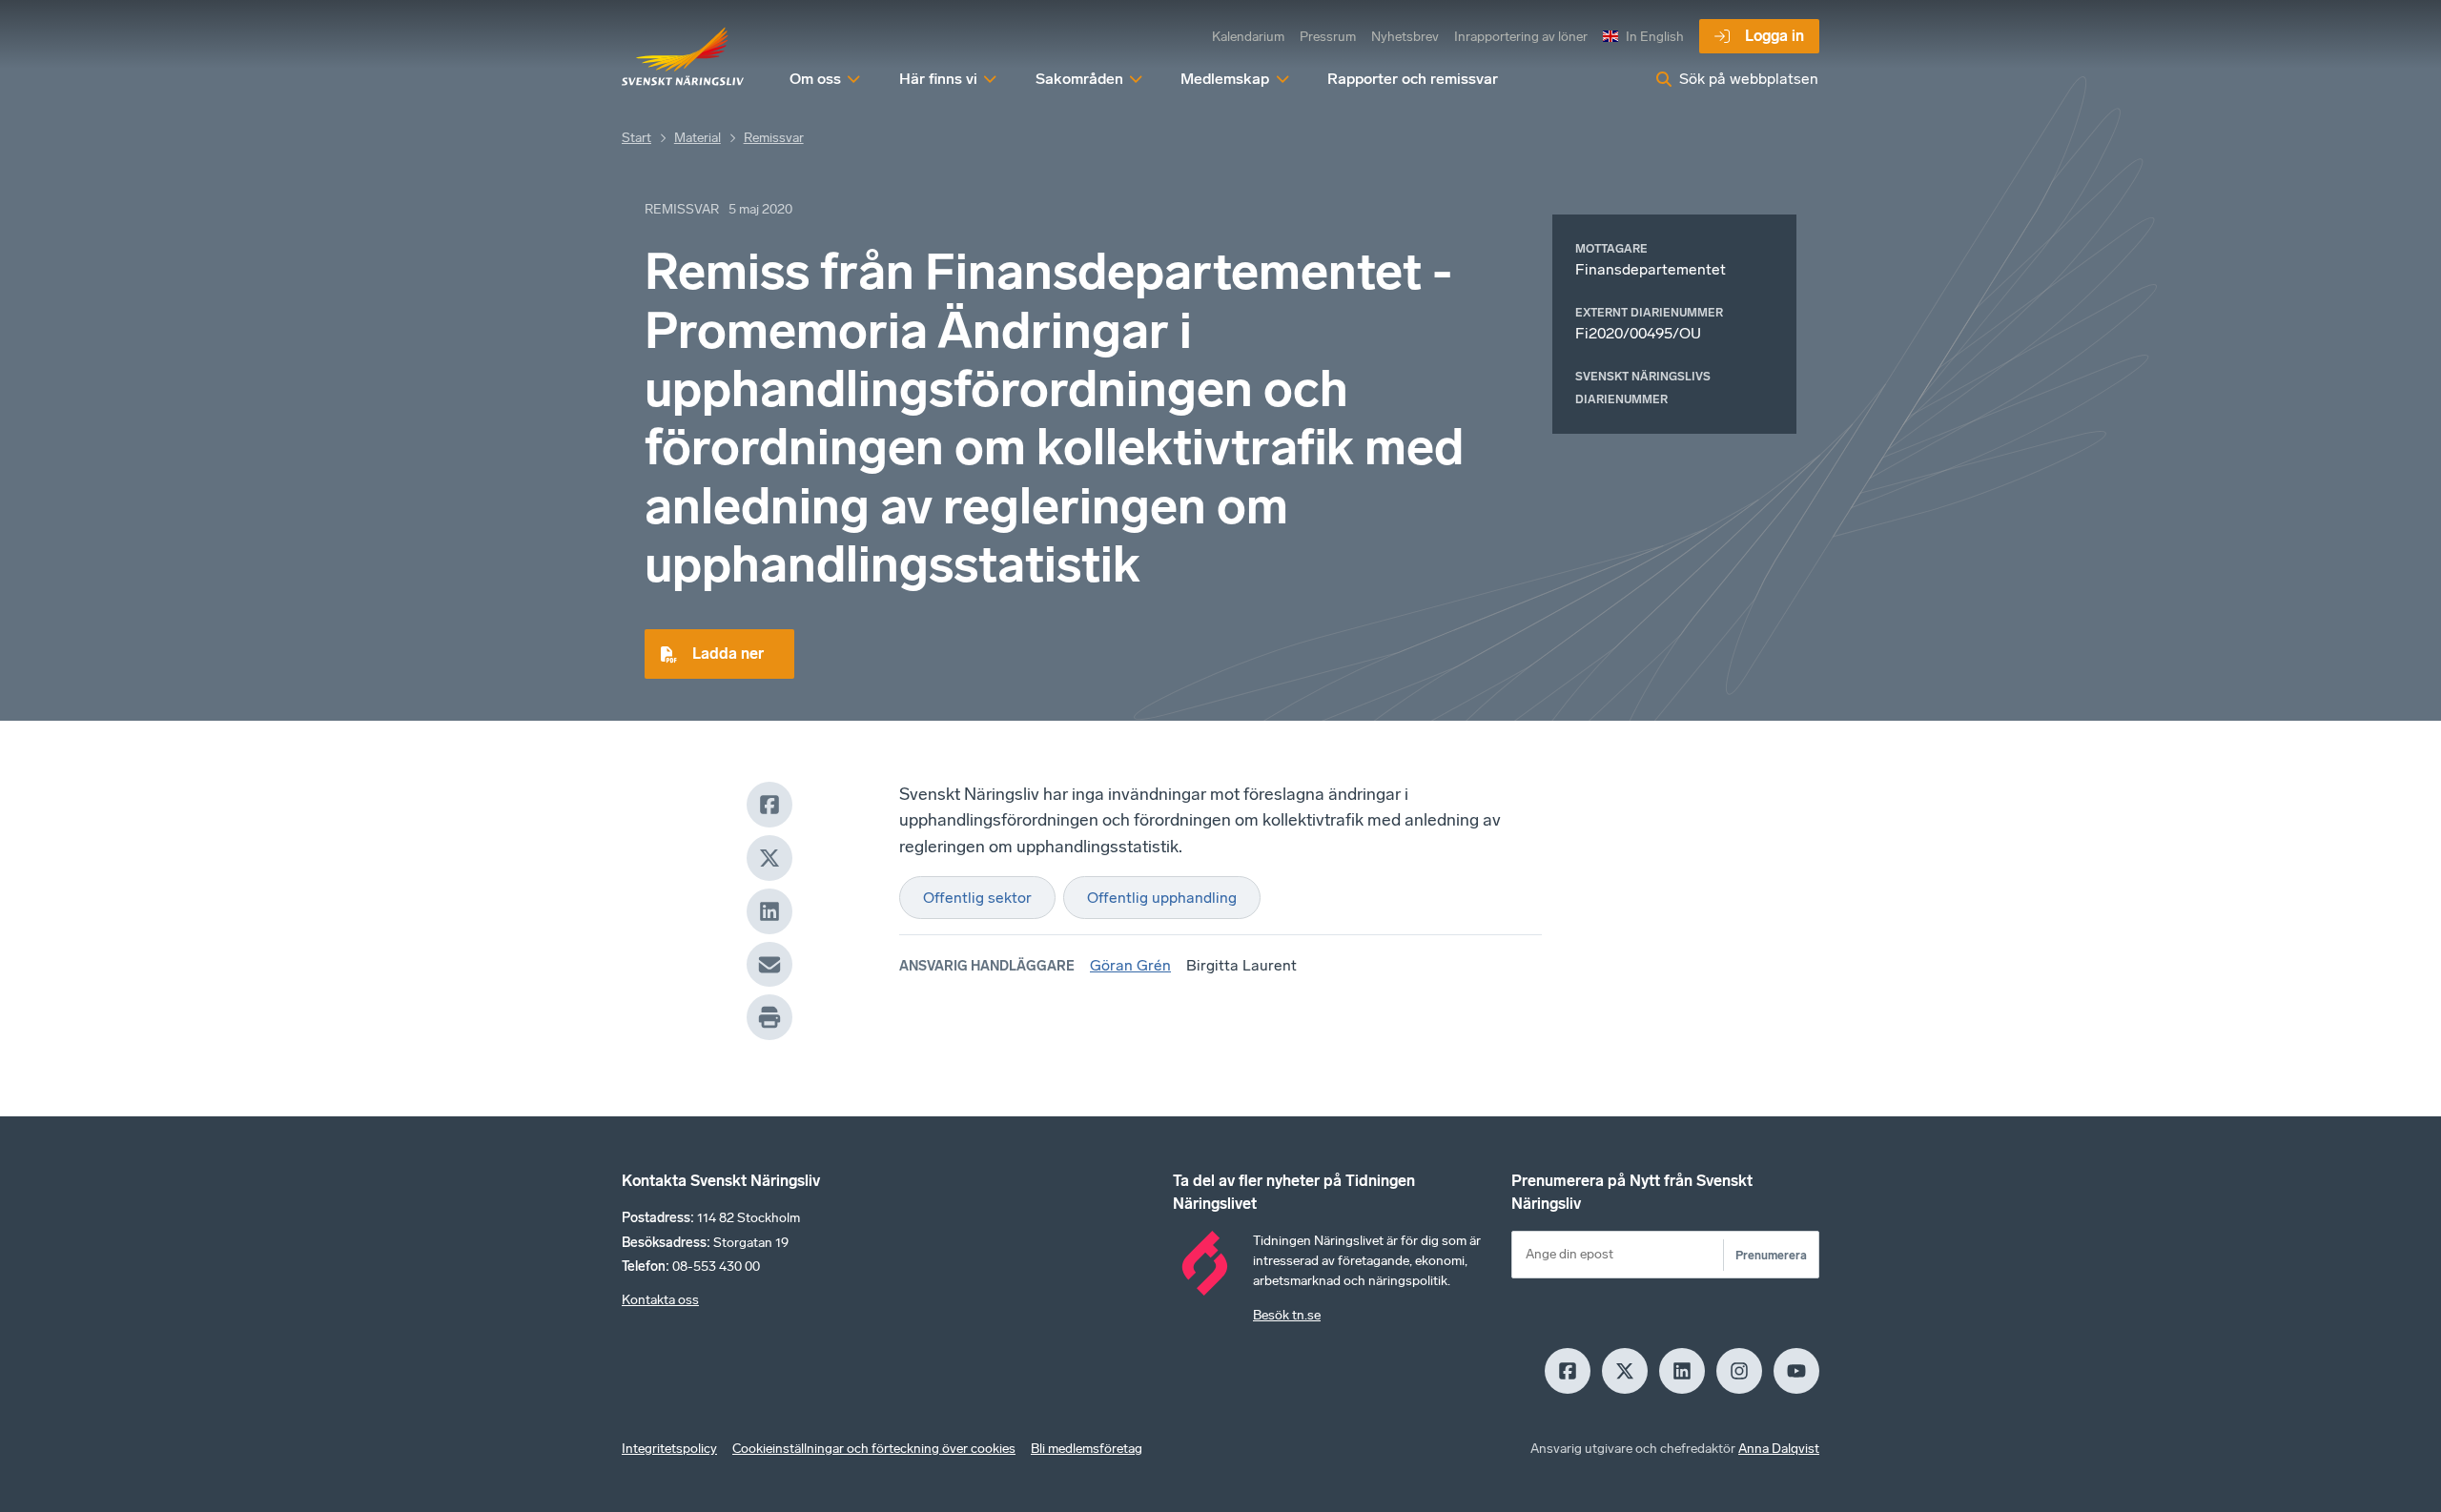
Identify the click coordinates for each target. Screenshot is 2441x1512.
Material (697, 138)
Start (636, 138)
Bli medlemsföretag (1087, 1449)
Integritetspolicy (669, 1449)
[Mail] (769, 965)
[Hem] (683, 57)
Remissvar (774, 138)
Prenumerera (1771, 1255)
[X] (769, 858)
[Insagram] (1739, 1371)
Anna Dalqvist (1779, 1449)
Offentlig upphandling (1162, 898)
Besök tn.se (1287, 1315)
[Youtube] (1796, 1371)
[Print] (769, 1017)
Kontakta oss (660, 1300)
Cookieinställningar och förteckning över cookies (874, 1449)
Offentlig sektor (977, 898)
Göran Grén (1130, 965)
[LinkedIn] (769, 911)
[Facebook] (769, 805)
